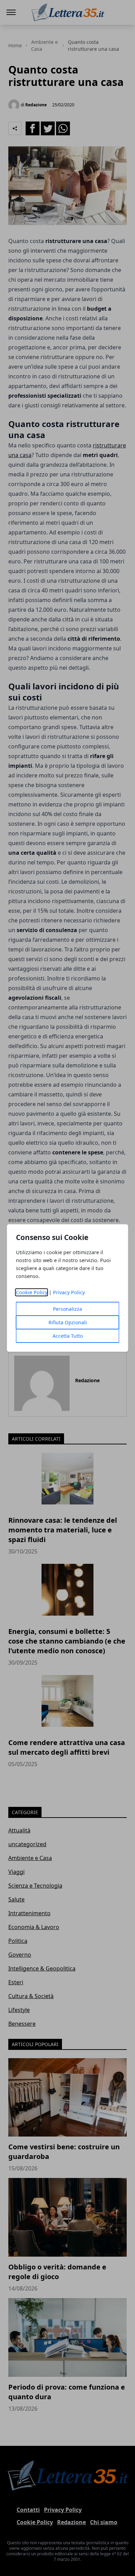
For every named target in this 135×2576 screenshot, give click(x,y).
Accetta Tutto (68, 1336)
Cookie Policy (32, 1292)
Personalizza (67, 1309)
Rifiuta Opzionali (68, 1322)
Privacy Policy (69, 1292)
